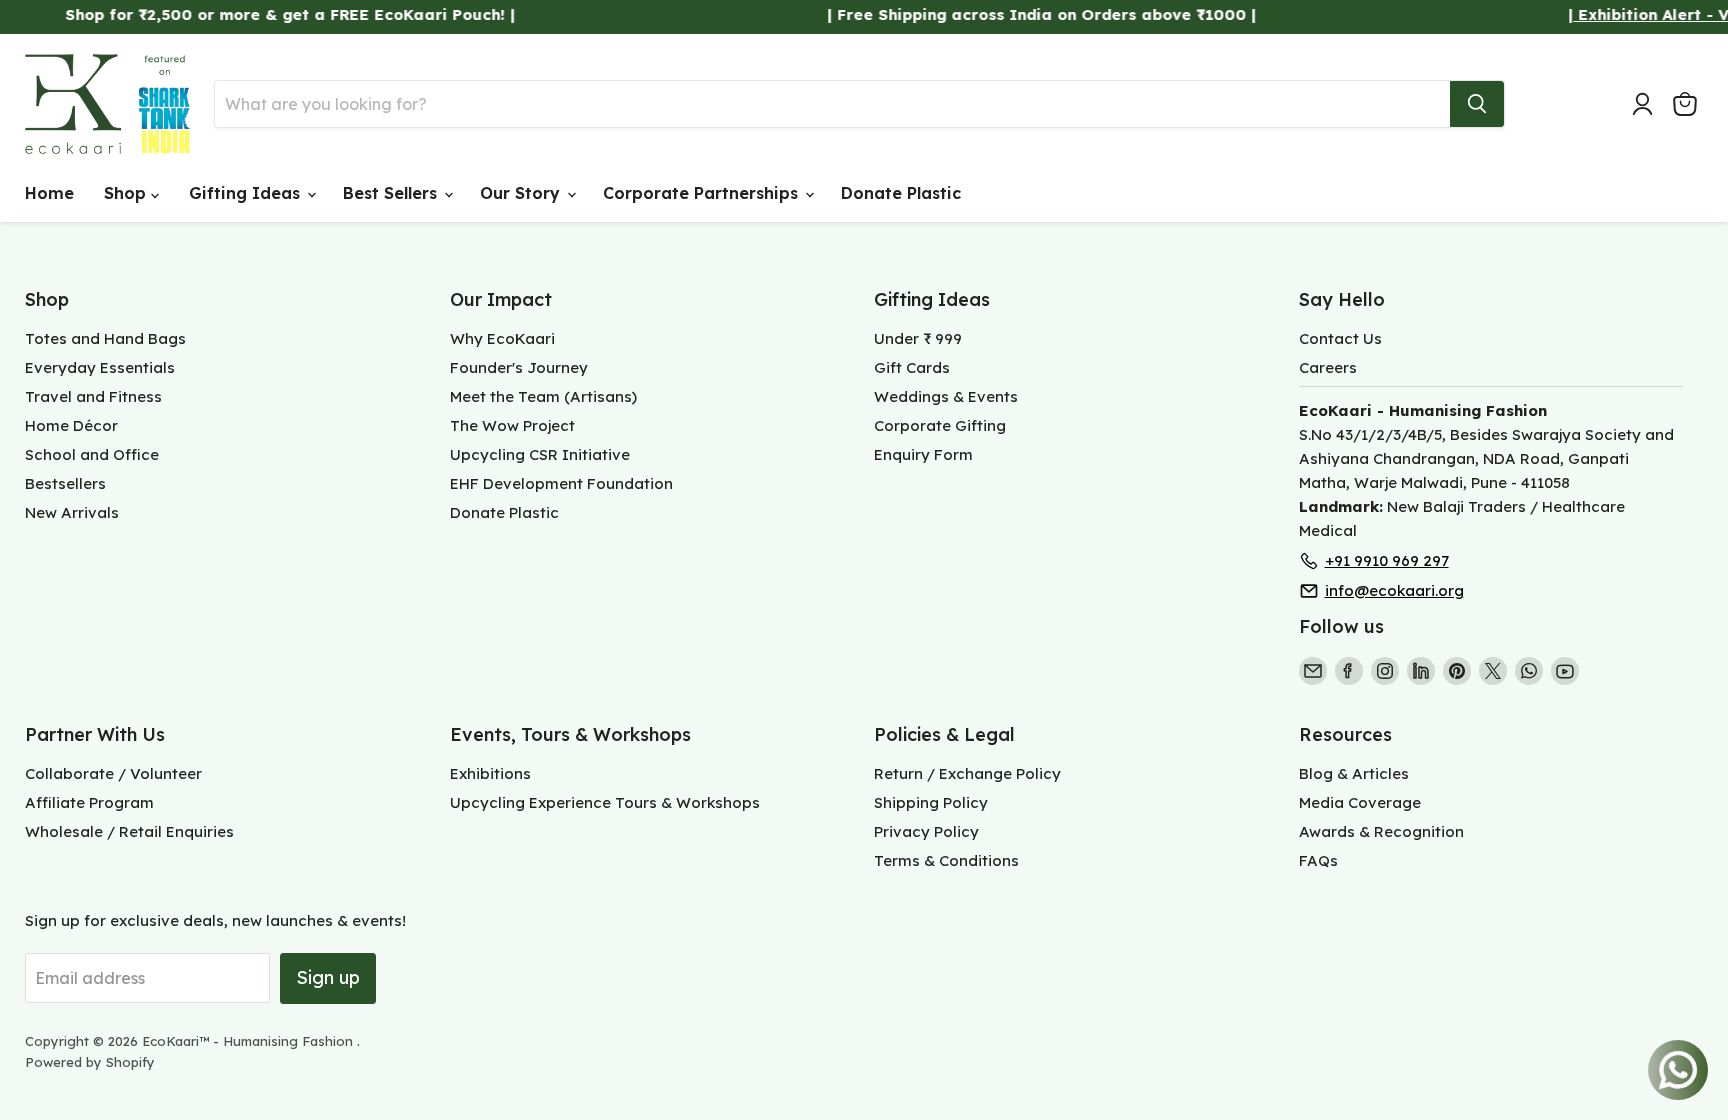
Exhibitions (490, 773)
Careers (1328, 367)
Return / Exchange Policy (967, 773)
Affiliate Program (89, 802)
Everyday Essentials (100, 367)
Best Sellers (392, 193)
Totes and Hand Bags (105, 338)
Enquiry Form (923, 454)
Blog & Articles (1354, 773)
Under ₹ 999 (918, 338)
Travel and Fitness (93, 396)
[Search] (1477, 104)
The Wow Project (512, 425)
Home (49, 193)
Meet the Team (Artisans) (543, 396)
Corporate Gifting (940, 425)
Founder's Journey (519, 367)
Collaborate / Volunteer (113, 773)
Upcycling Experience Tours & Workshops (605, 802)
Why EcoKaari (502, 338)
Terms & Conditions (946, 860)
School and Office (92, 454)
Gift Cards (912, 367)
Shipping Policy (931, 802)
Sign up (328, 977)
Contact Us (1340, 338)
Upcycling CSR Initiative (540, 454)
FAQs (1318, 860)
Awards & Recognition (1381, 831)
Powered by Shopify (90, 1062)
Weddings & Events (946, 396)
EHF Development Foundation (561, 483)
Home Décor (71, 425)
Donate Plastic (901, 193)
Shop (127, 193)
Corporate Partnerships (703, 193)
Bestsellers (65, 483)
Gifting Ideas (247, 193)
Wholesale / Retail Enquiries (129, 831)
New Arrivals (72, 512)
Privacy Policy (926, 831)
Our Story (522, 193)
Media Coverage (1360, 802)
